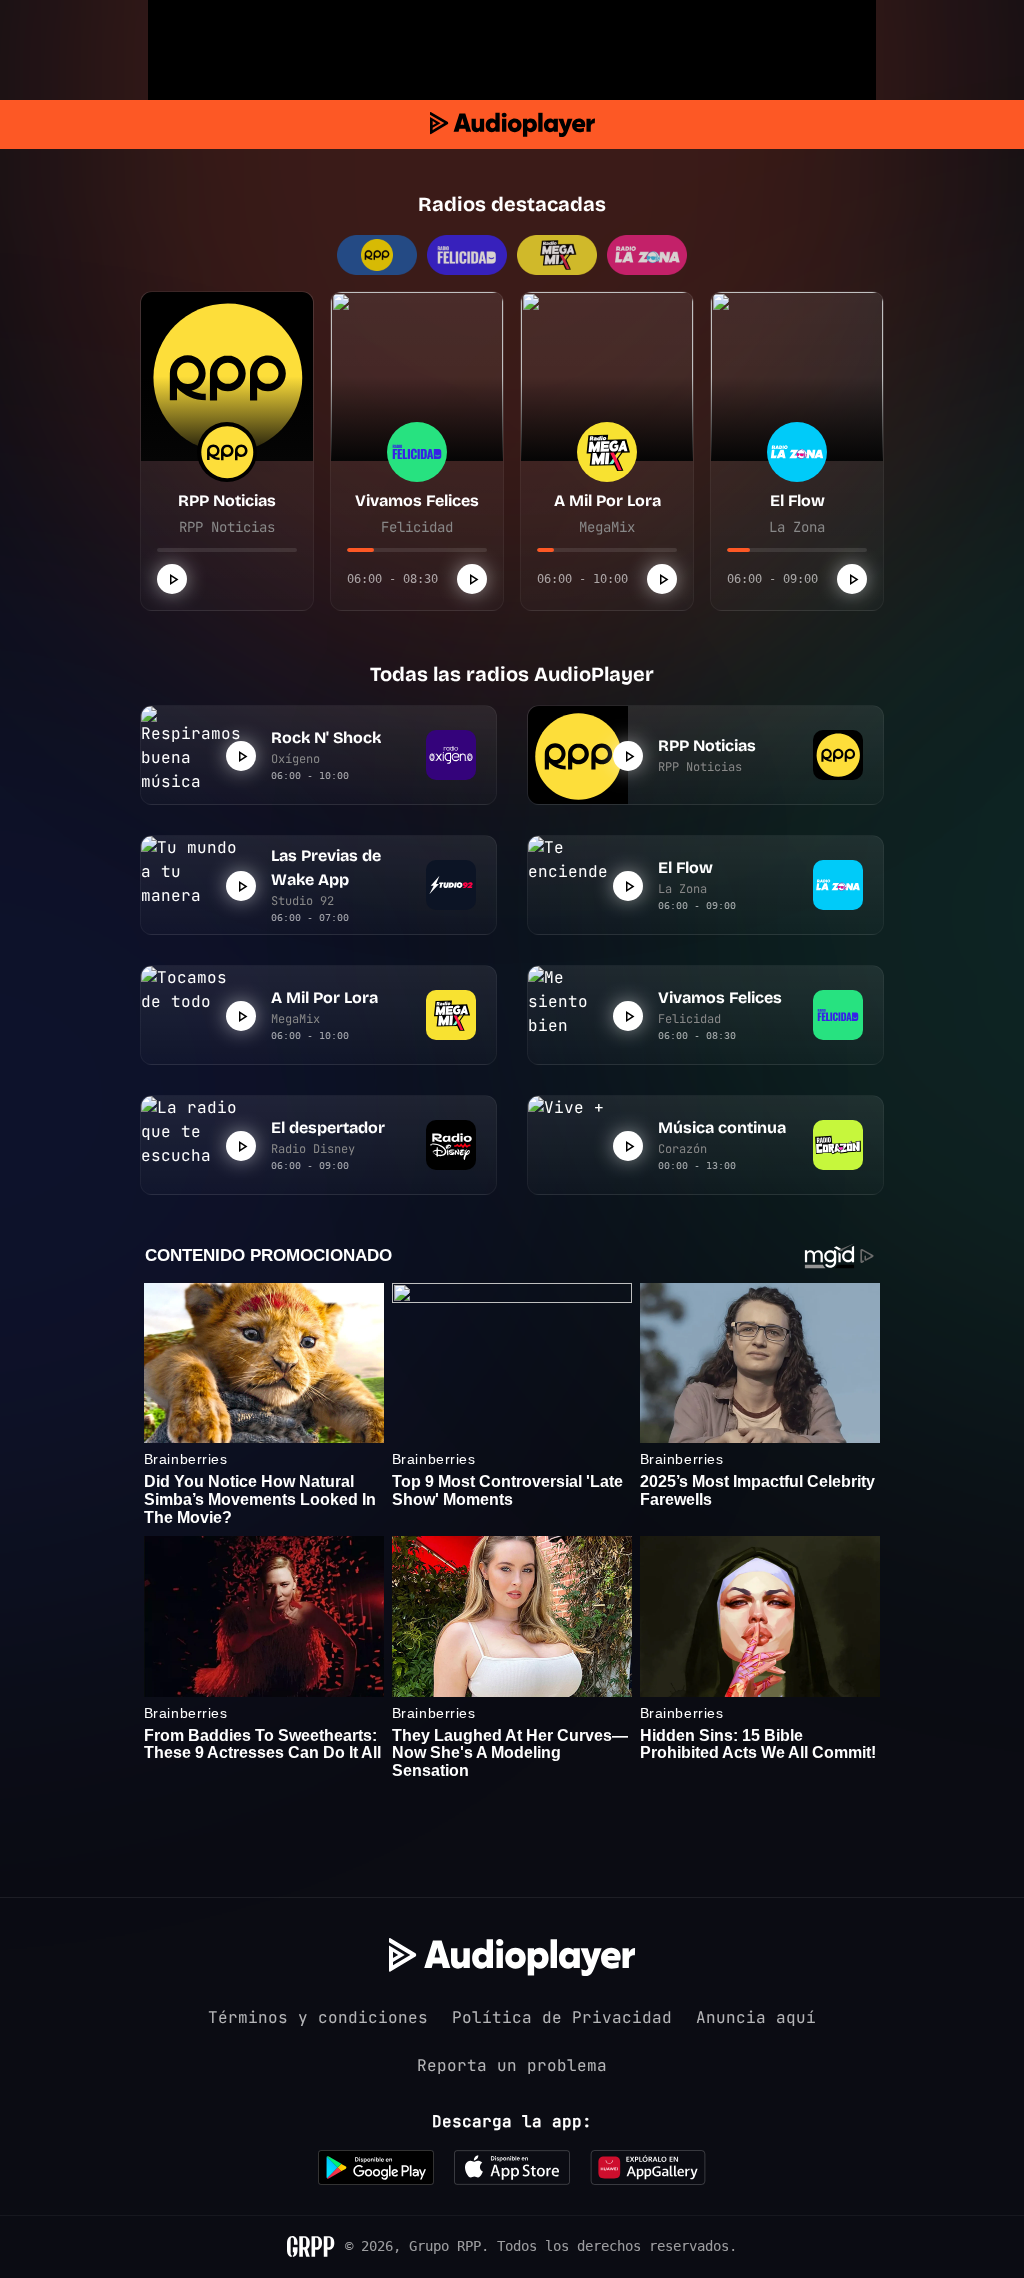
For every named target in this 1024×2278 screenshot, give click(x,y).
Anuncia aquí (756, 2017)
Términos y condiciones (318, 2017)
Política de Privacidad (562, 2017)
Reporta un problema (512, 2065)
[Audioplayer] (512, 124)
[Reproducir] (172, 579)
